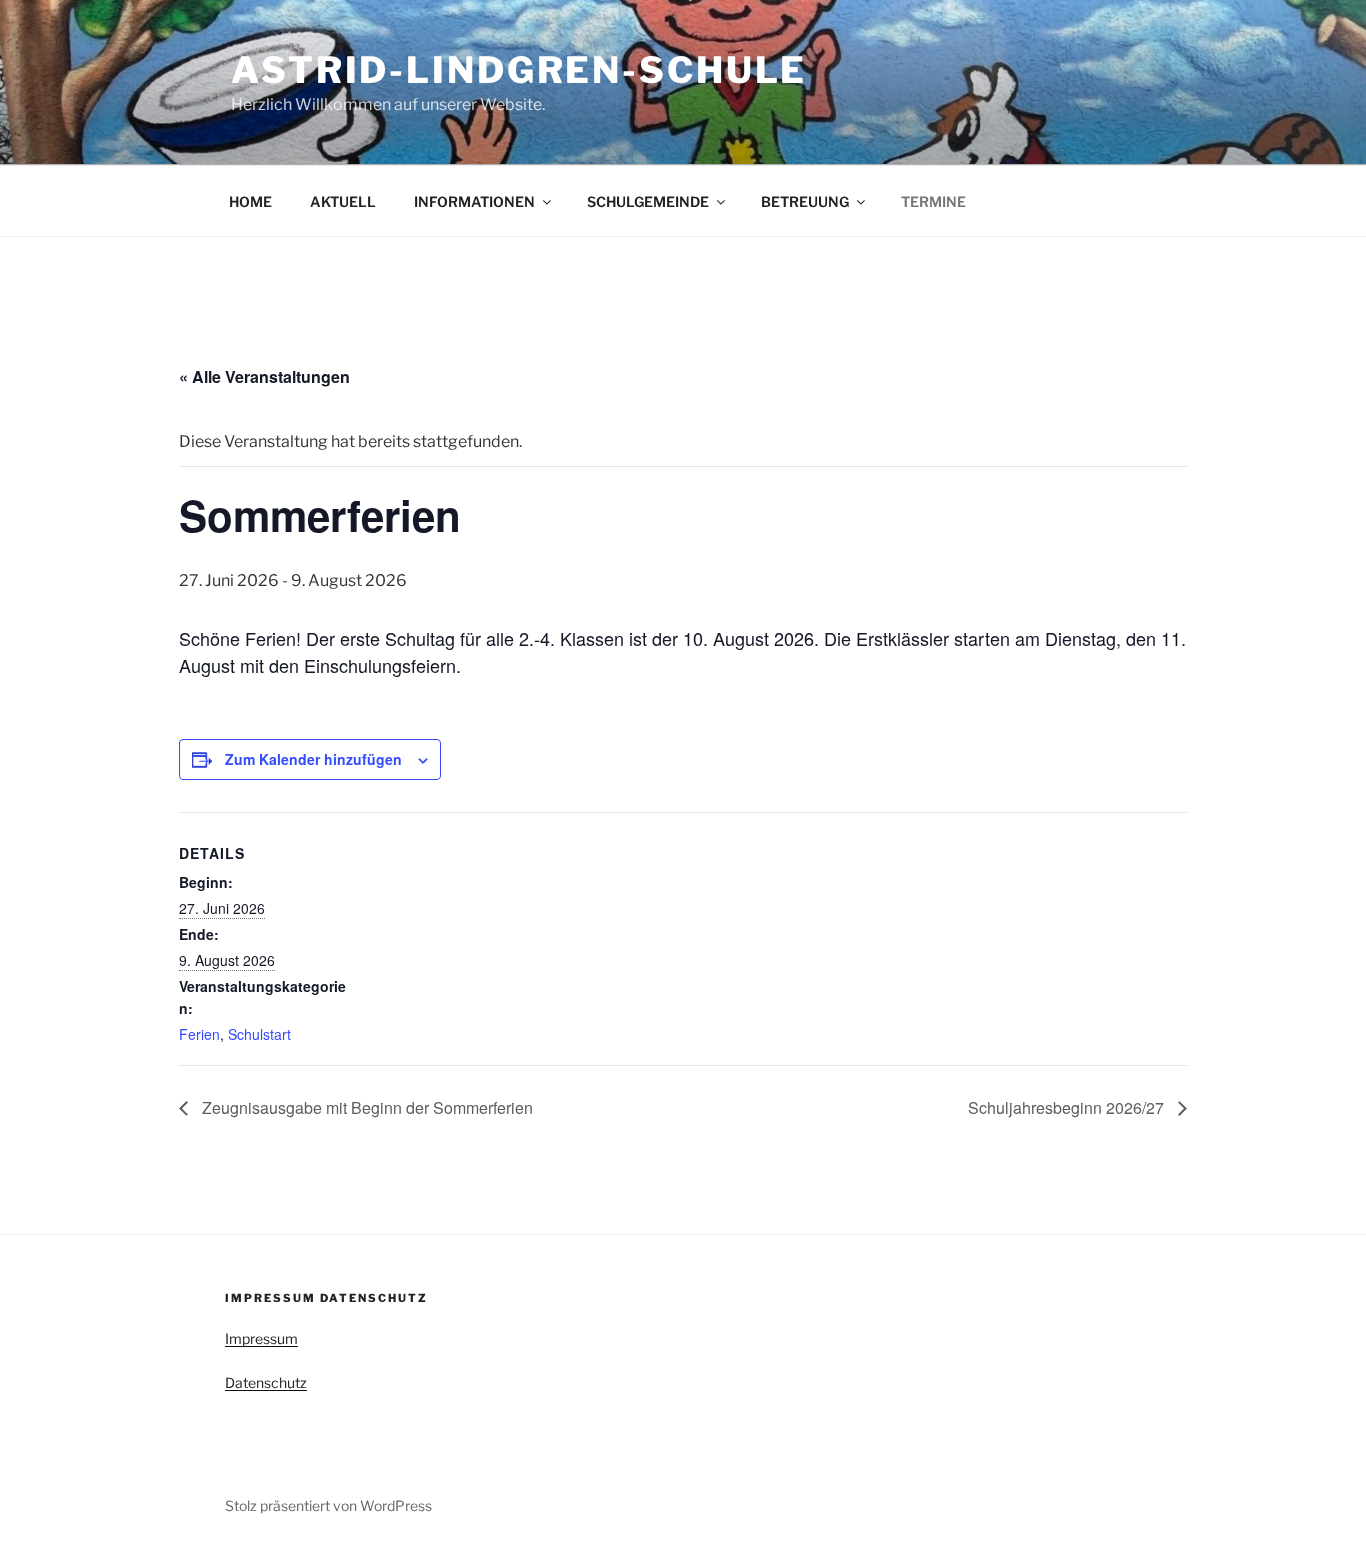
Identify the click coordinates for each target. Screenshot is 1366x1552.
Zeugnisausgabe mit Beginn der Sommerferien (365, 1107)
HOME (250, 201)
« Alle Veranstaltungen (264, 376)
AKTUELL (343, 201)
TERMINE (933, 201)
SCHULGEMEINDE (648, 201)
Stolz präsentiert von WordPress (328, 1505)
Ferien (199, 1034)
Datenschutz (266, 1382)
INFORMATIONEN (474, 201)
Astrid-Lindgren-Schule (519, 70)
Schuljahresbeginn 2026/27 (1068, 1107)
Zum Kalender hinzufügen (313, 759)
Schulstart (259, 1034)
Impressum (261, 1338)
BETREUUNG (805, 201)
